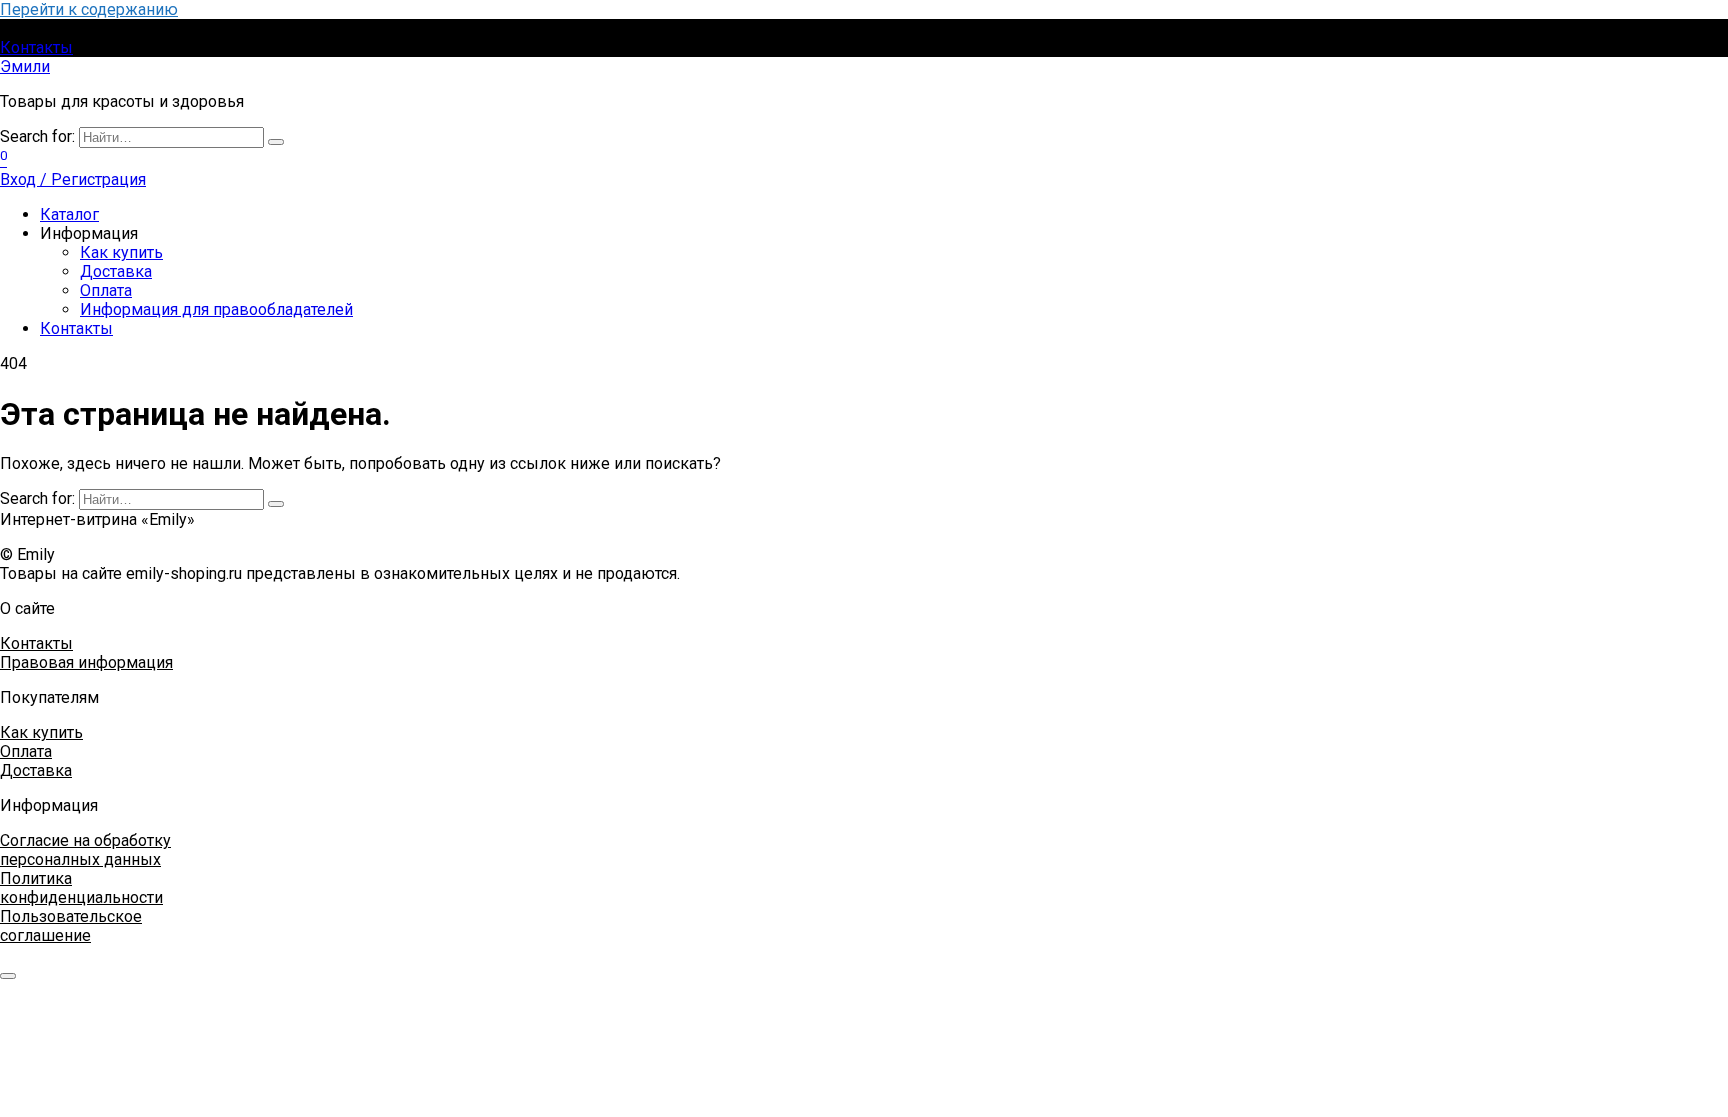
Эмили (25, 66)
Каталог (69, 214)
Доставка (116, 271)
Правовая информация (86, 662)
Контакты (36, 47)
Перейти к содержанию (89, 9)
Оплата (106, 290)
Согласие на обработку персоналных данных (85, 850)
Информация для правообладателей (216, 309)
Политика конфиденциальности (81, 888)
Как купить (121, 252)
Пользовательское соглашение (71, 926)
